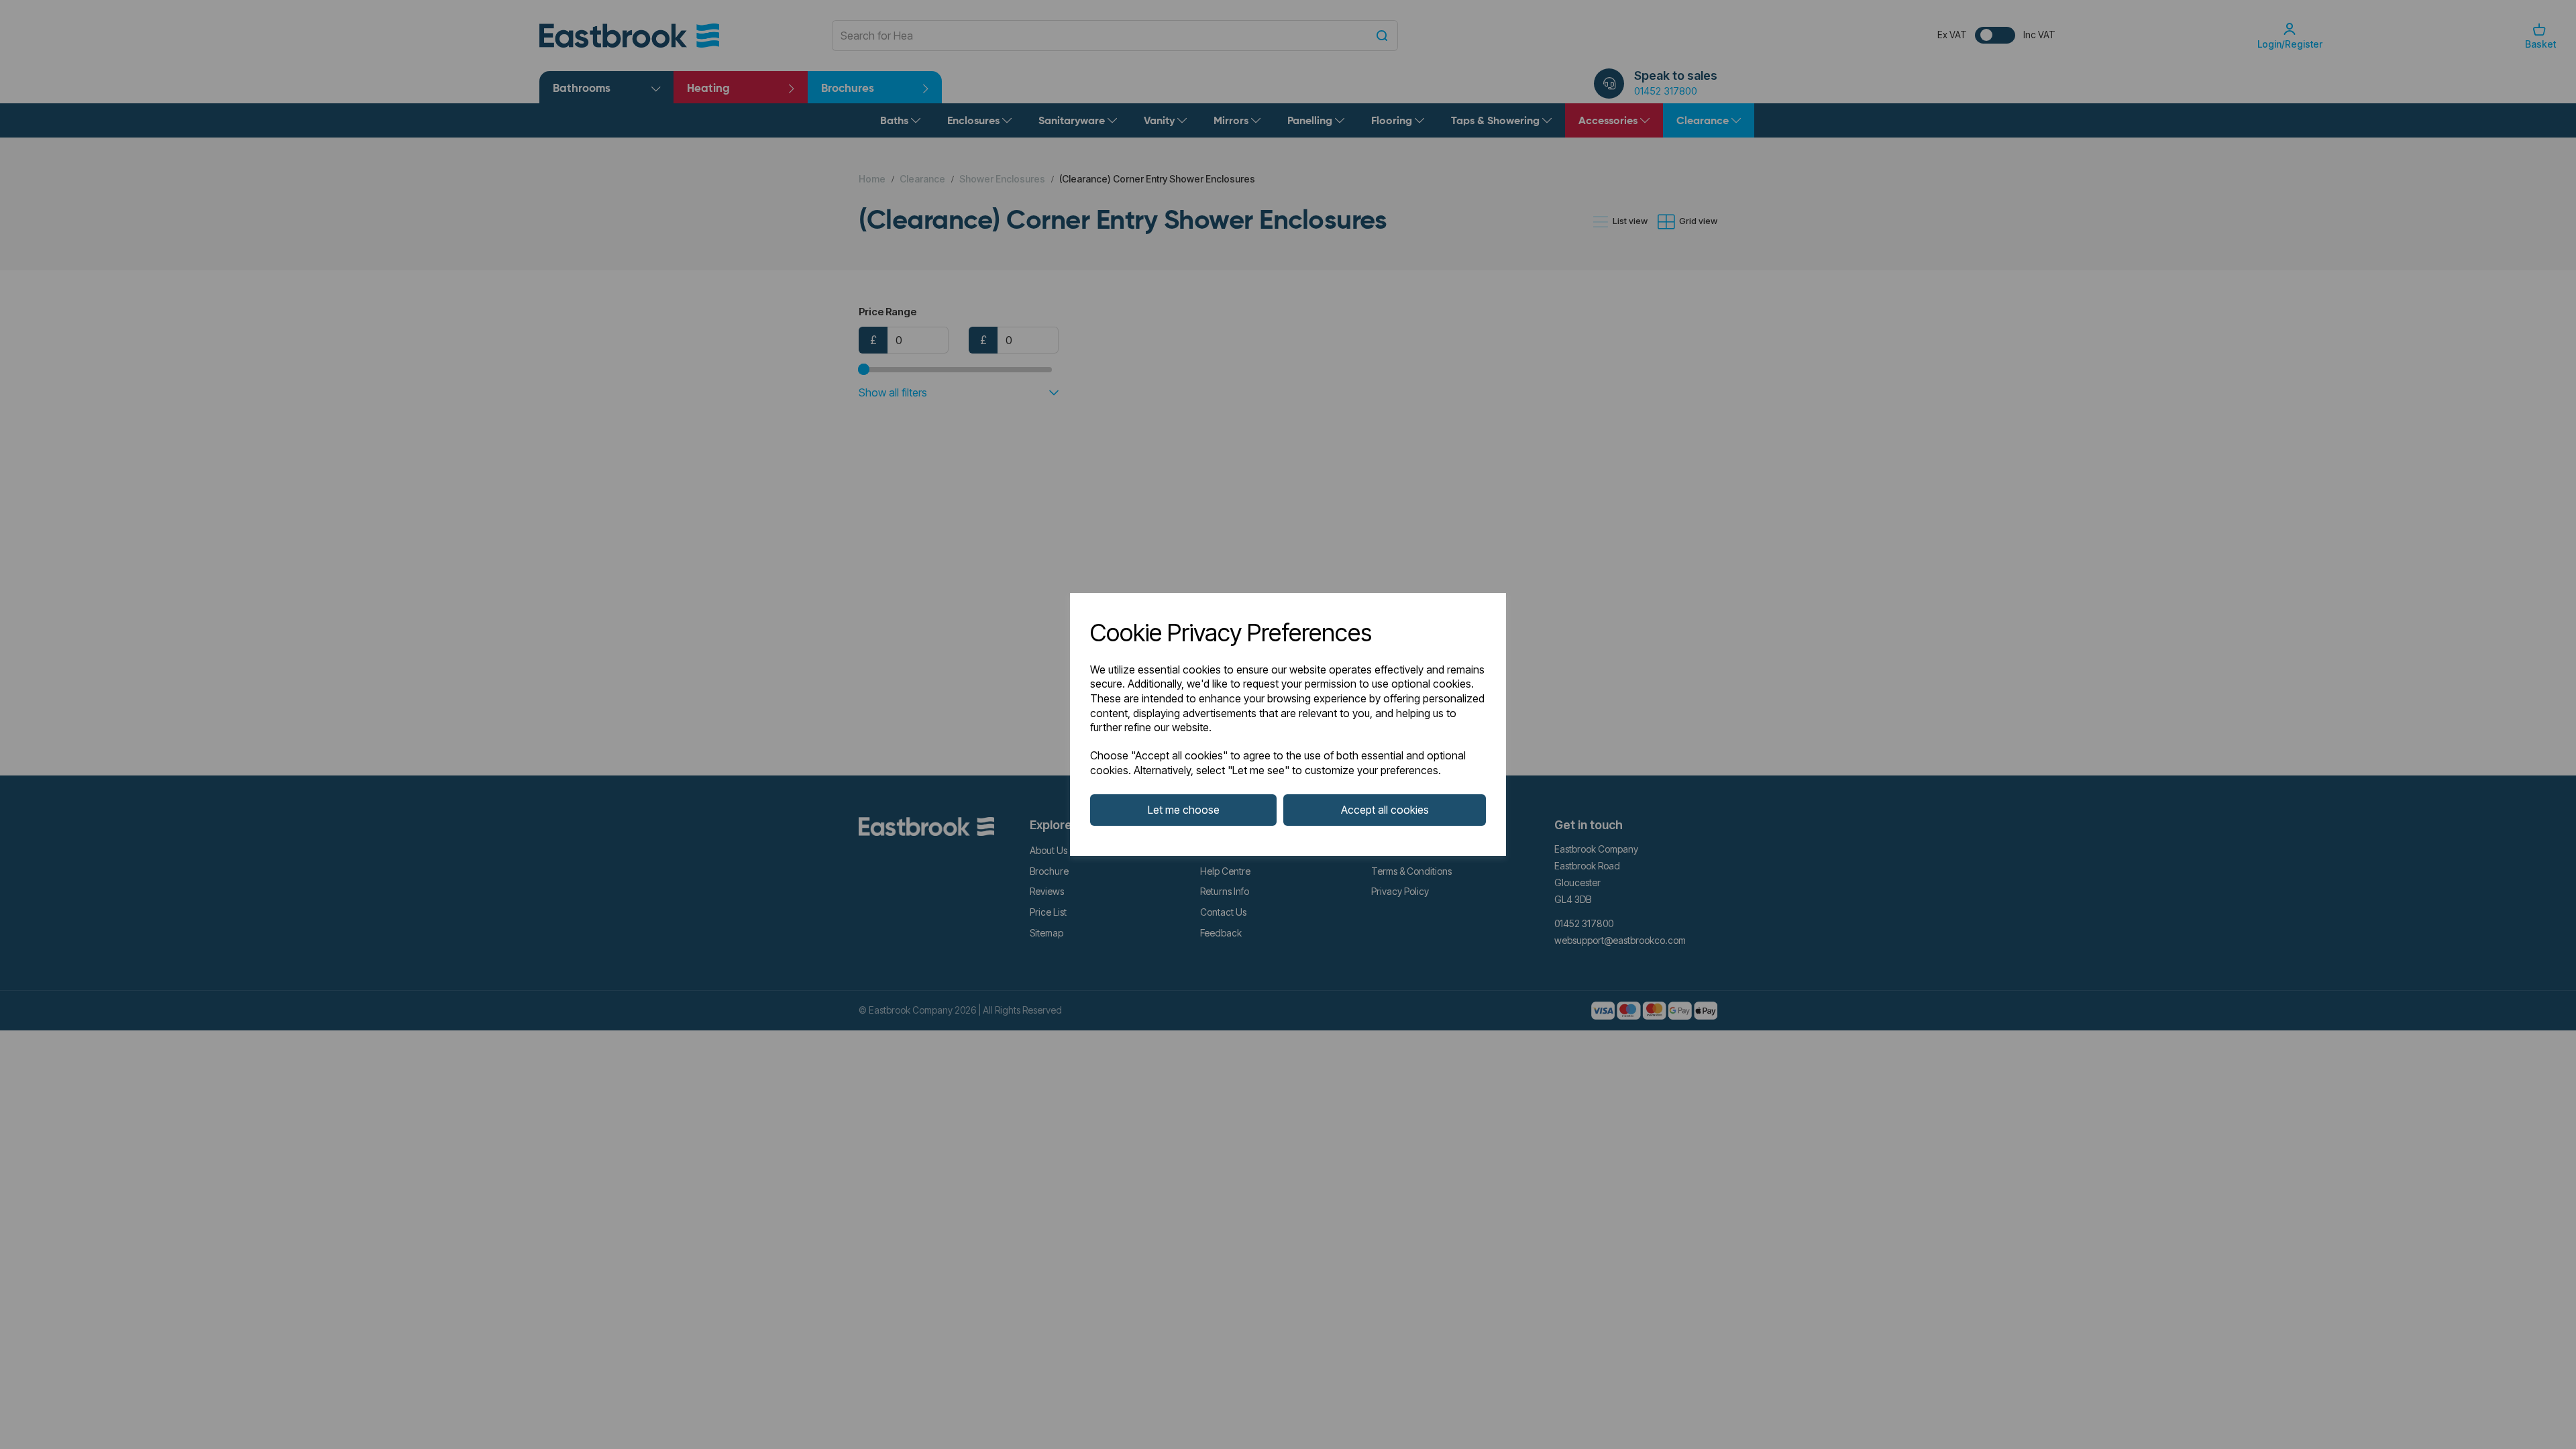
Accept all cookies (1385, 810)
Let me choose (1184, 810)
